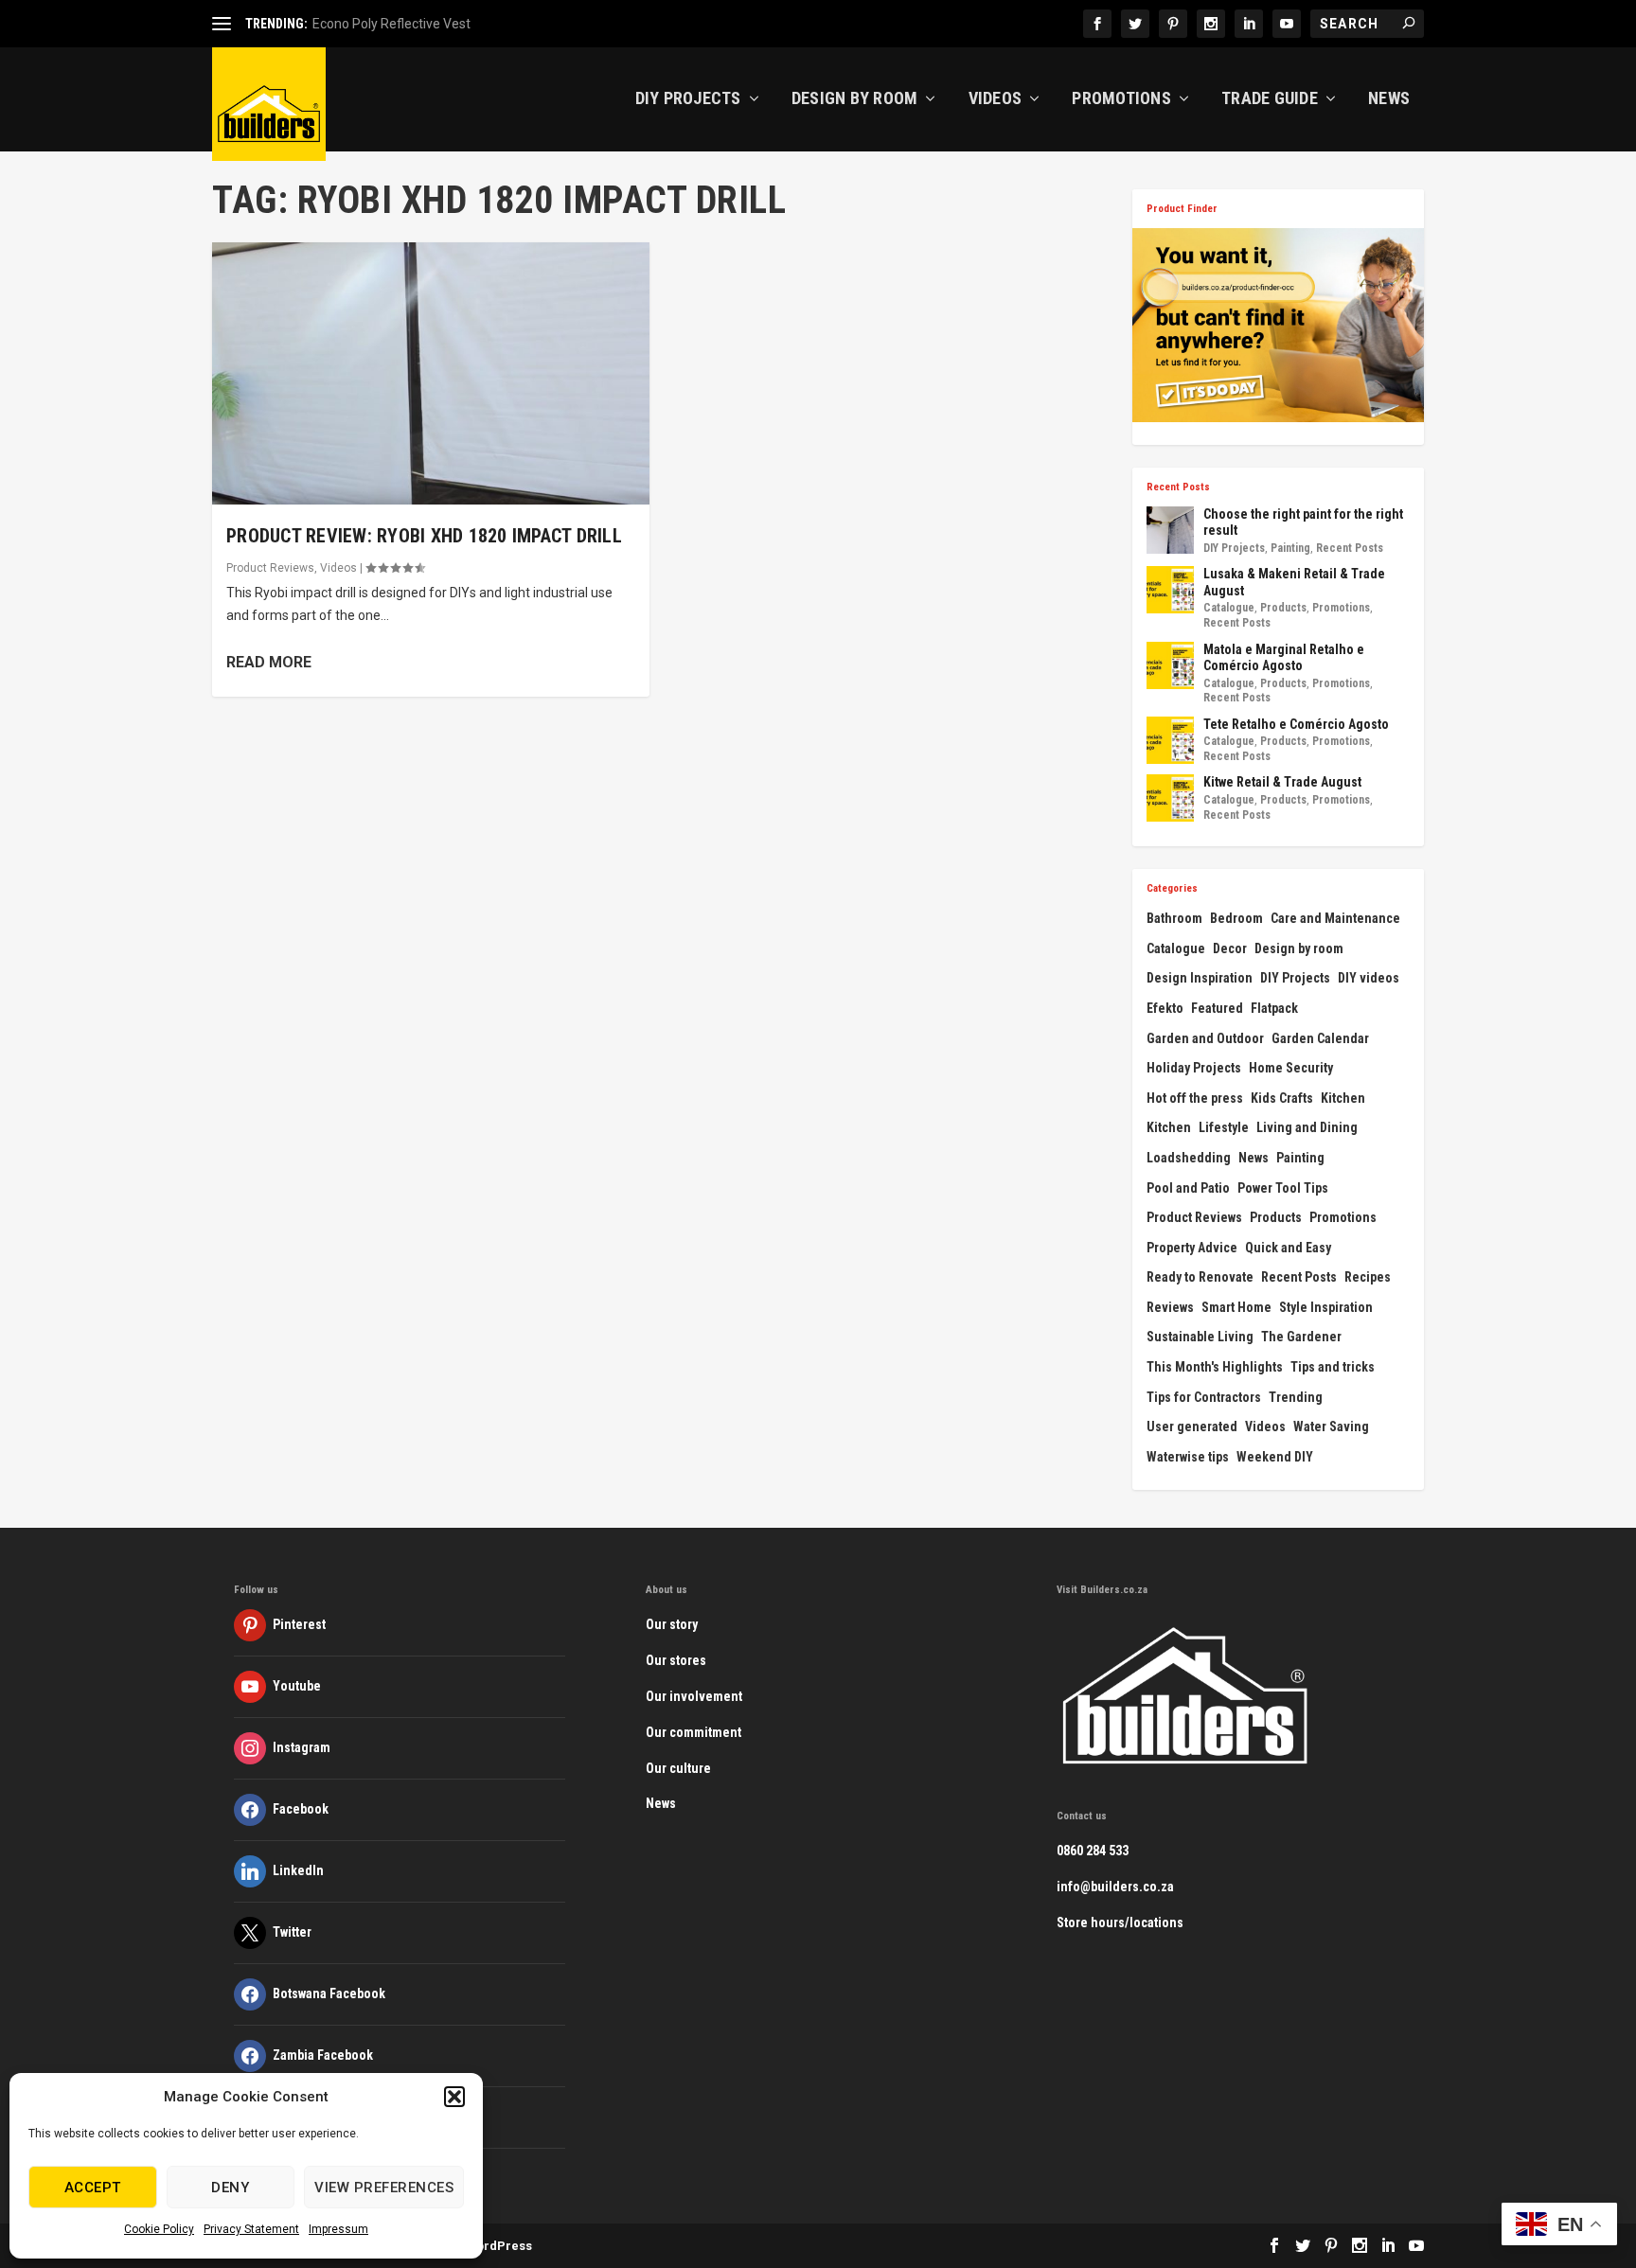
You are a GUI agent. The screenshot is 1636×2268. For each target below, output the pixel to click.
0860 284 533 (1093, 1851)
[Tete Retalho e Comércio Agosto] (1170, 740)
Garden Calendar (1320, 1038)
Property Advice (1192, 1248)
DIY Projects (688, 99)
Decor (1230, 948)
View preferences (384, 2188)
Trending (1296, 1397)
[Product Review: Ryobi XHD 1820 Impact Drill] (431, 373)
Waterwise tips (1188, 1457)
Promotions (1121, 99)
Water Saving (1331, 1426)
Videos (996, 99)
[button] (454, 2097)
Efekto (1165, 1008)
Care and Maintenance (1335, 918)
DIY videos (1369, 978)
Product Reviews (270, 568)
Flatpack (1274, 1008)
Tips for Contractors (1204, 1397)
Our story (672, 1624)
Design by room (1299, 948)
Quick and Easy (1288, 1248)
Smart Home (1236, 1307)
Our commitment (694, 1732)
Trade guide (1270, 99)
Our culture (678, 1768)
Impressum (338, 2229)
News (1389, 99)
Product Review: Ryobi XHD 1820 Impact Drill (424, 536)
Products (1283, 608)
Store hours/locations (1120, 1922)
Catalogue (1229, 608)
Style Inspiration (1326, 1307)
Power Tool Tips (1283, 1188)
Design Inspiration (1200, 978)
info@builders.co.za (1115, 1887)
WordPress (499, 2246)
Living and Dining (1307, 1127)
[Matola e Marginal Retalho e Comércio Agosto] (1170, 665)
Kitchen (1343, 1098)
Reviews (1170, 1307)
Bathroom (1174, 918)
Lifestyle (1224, 1127)
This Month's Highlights (1215, 1367)
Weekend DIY (1275, 1457)
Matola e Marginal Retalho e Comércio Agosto (1284, 658)
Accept (93, 2188)
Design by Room (855, 99)
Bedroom (1236, 918)
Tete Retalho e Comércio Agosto (1296, 724)
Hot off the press (1195, 1098)
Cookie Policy (159, 2229)
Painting (1290, 548)
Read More (269, 662)
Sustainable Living (1200, 1337)
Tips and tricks (1333, 1367)
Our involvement (694, 1696)
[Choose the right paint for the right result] (1170, 530)
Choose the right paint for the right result (1303, 523)
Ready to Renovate (1200, 1277)
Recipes (1368, 1277)
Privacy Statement (251, 2229)
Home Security (1291, 1068)
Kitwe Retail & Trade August (1282, 782)
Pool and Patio (1188, 1188)
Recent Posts (1350, 548)
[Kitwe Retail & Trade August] (1170, 798)
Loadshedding (1189, 1158)
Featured (1217, 1008)
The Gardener (1301, 1337)
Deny (230, 2188)
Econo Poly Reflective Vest (391, 24)
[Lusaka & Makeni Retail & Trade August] (1170, 590)
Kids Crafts (1282, 1098)
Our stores (676, 1660)
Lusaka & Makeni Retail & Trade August (1294, 582)
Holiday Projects (1194, 1068)
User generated (1192, 1426)
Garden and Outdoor (1205, 1038)
